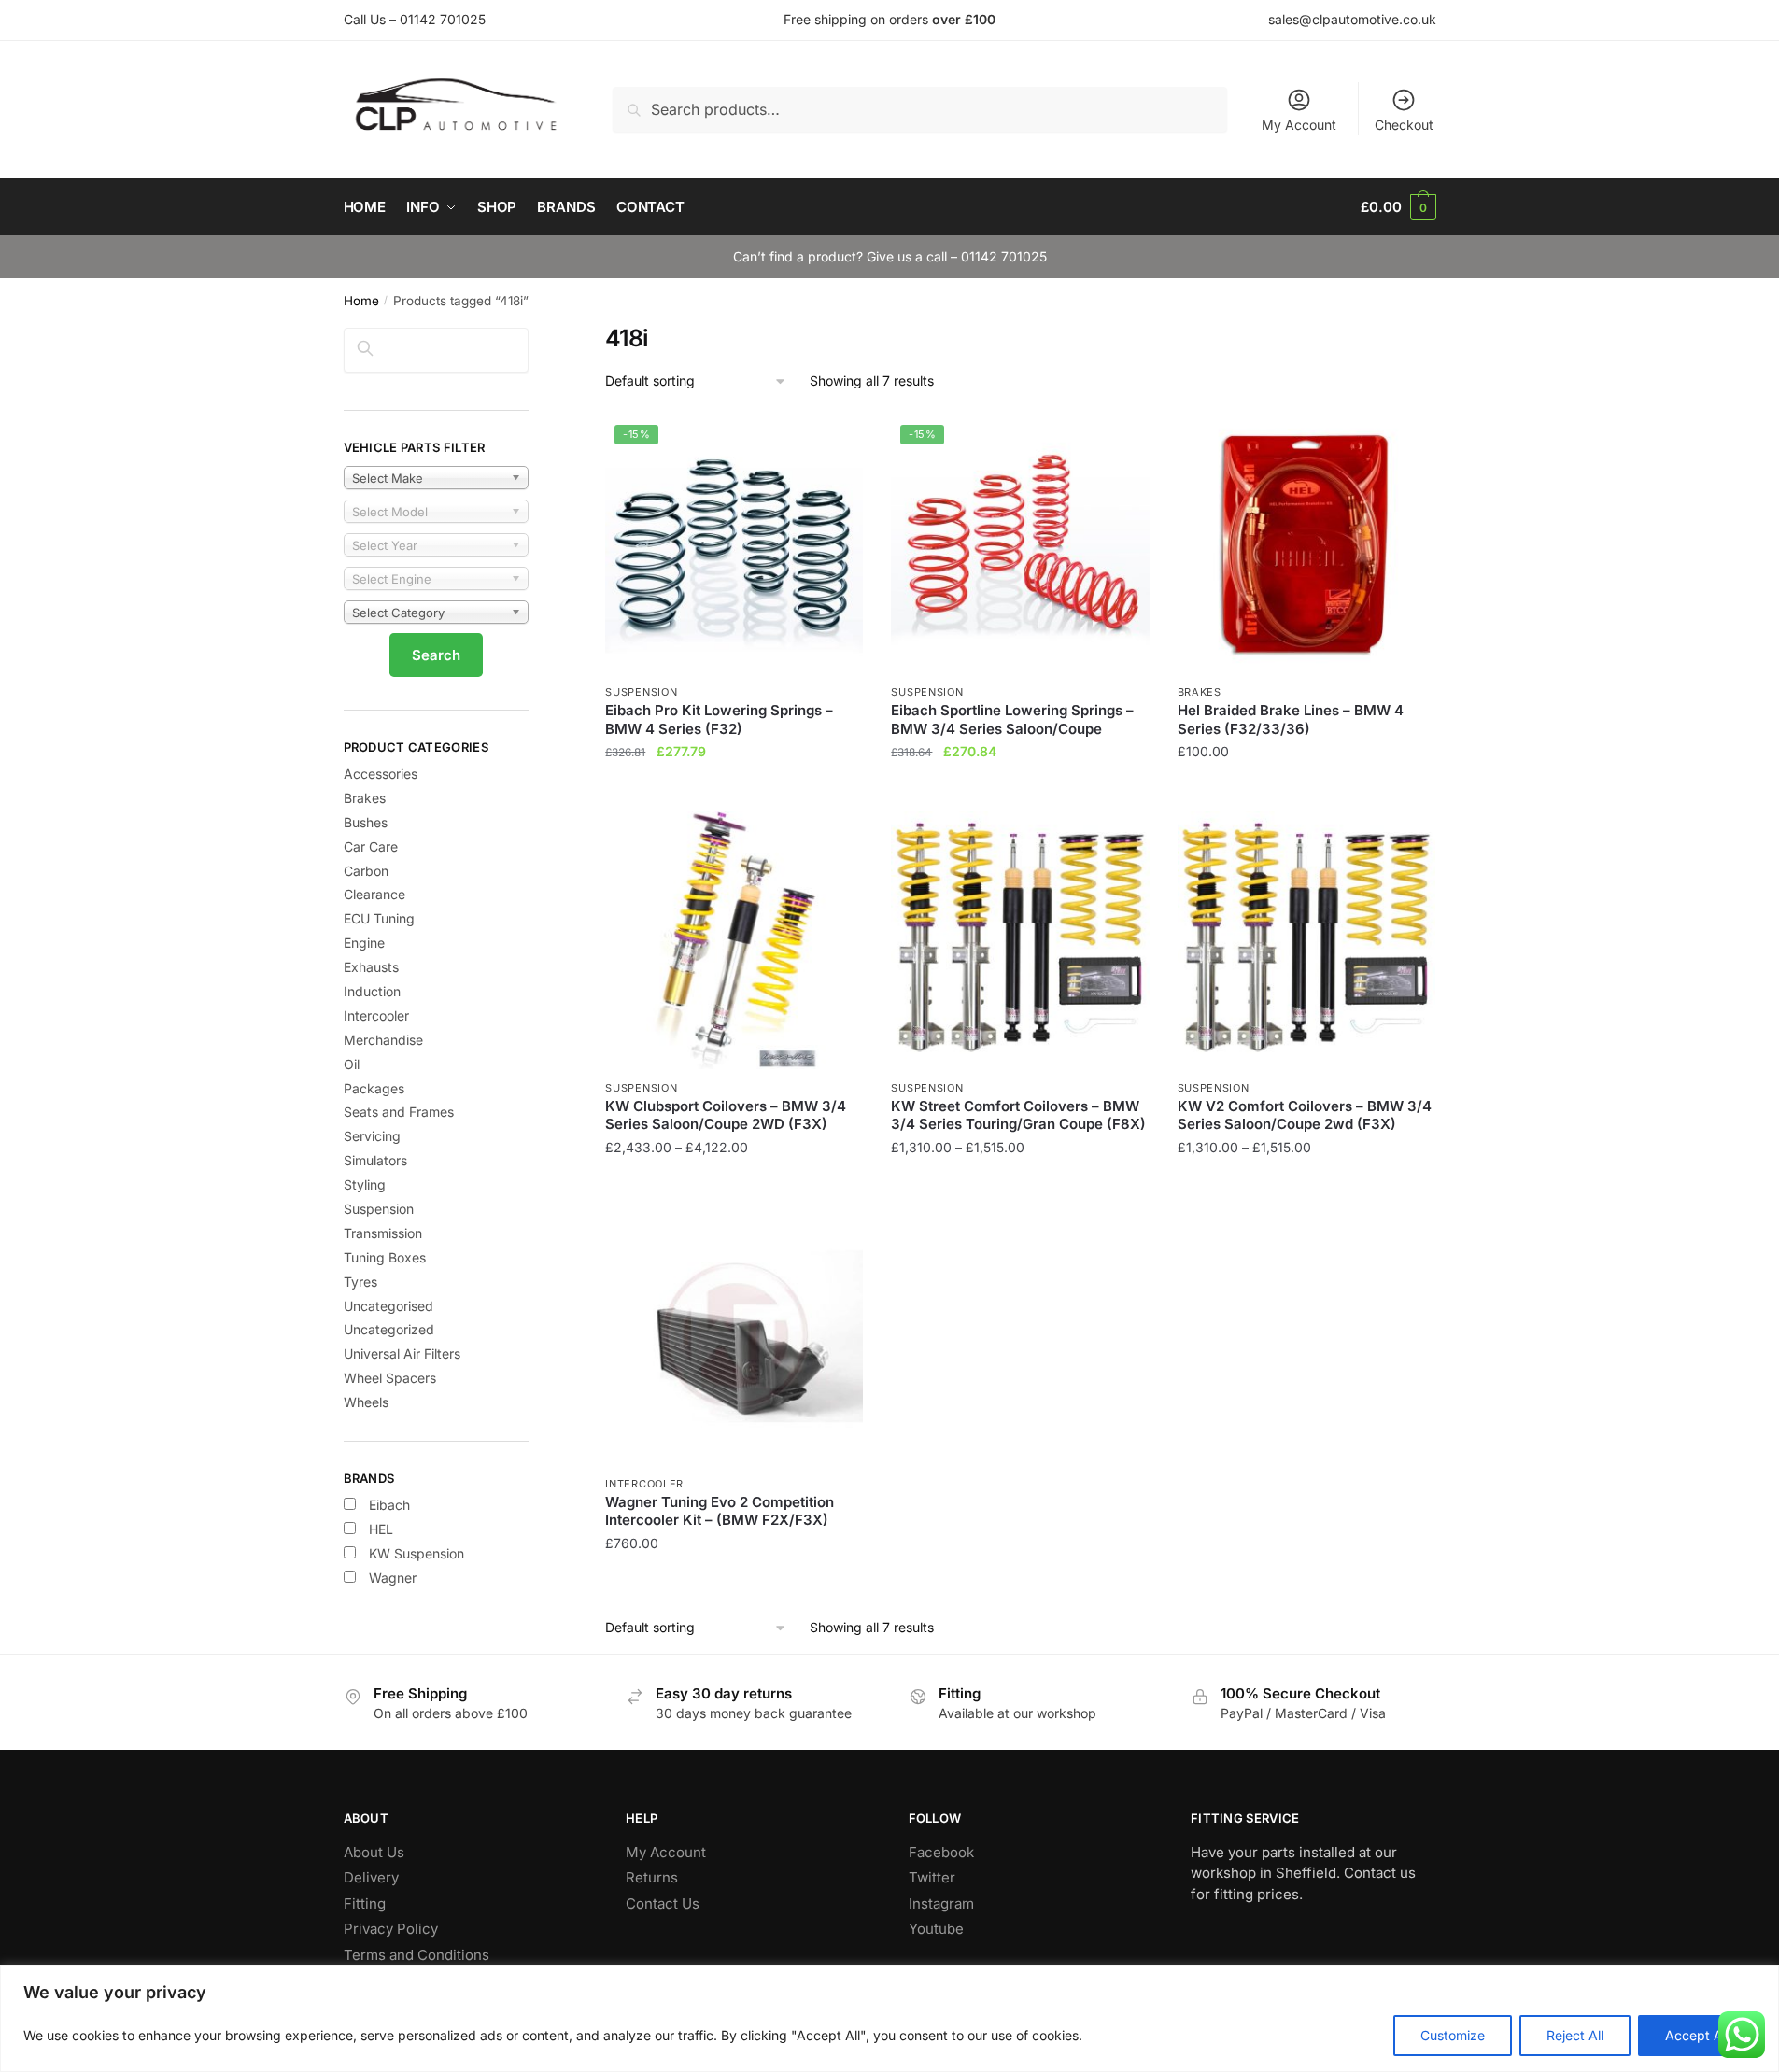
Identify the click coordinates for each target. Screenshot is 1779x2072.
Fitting (365, 1903)
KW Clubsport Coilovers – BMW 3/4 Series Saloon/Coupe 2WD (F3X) (726, 1115)
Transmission (383, 1233)
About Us (374, 1852)
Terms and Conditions (417, 1955)
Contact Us (663, 1903)
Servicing (372, 1136)
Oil (352, 1064)
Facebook (941, 1852)
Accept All (1697, 2035)
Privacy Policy (391, 1929)
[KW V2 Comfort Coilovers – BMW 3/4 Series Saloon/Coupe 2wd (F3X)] (1306, 940)
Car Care (371, 846)
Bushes (366, 822)
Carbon (366, 871)
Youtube (936, 1929)
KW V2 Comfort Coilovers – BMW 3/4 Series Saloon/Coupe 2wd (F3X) (1305, 1115)
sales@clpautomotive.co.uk (1352, 19)
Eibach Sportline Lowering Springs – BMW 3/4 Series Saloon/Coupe (1012, 719)
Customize (1453, 2035)
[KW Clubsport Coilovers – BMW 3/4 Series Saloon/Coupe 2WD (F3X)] (734, 940)
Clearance (374, 894)
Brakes (1200, 692)
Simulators (375, 1160)
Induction (372, 991)
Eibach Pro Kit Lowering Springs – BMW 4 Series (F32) (719, 719)
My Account (1299, 125)
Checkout (1404, 125)
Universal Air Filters (402, 1353)
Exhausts (371, 967)
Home (361, 301)
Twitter (932, 1877)
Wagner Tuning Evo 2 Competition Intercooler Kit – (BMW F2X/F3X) (720, 1511)
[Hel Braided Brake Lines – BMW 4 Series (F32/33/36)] (1306, 544)
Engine (364, 943)
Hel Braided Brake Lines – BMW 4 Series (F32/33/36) (1291, 719)
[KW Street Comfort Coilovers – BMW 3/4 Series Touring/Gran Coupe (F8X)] (1020, 940)
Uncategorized (389, 1329)
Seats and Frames (399, 1112)
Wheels (366, 1402)
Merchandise (383, 1040)
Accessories (381, 774)
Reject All (1575, 2035)
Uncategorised (388, 1306)
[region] (889, 2018)
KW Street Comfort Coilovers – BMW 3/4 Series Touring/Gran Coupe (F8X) (1018, 1115)
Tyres (360, 1282)
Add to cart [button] (734, 789)
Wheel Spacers (390, 1378)
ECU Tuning (379, 918)
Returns (652, 1877)
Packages (374, 1088)
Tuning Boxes (385, 1257)
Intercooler (644, 1484)
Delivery (371, 1877)
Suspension (641, 692)
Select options (1306, 789)
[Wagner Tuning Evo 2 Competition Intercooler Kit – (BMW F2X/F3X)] (734, 1336)
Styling (365, 1184)
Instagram (941, 1903)
